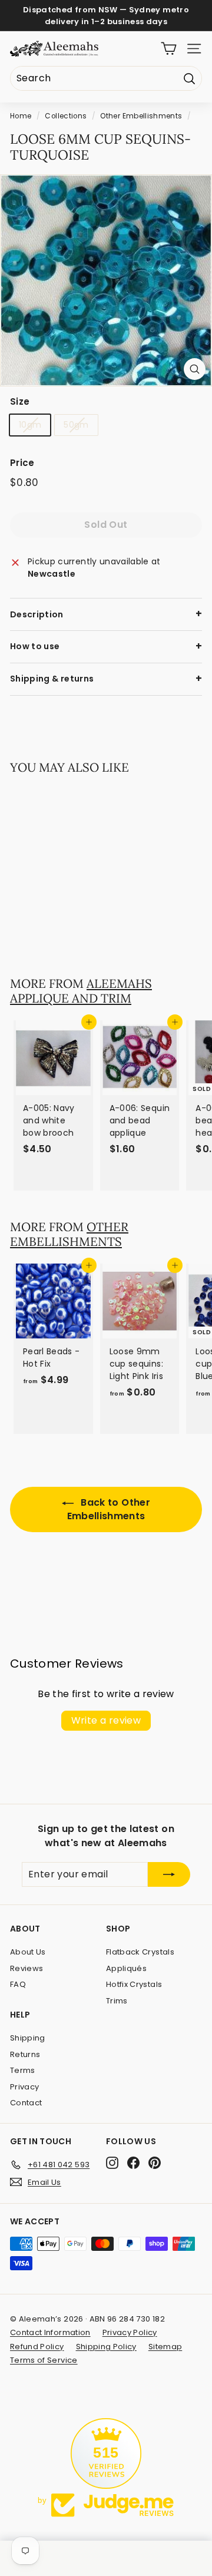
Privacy (24, 2087)
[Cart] (169, 49)
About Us (28, 1952)
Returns (25, 2054)
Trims (117, 2001)
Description (37, 614)
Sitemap (165, 2347)
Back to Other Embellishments (109, 1509)
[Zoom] (195, 369)
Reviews (26, 1968)
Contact (26, 2103)
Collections (66, 116)
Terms (23, 2070)
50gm (76, 425)
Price (22, 463)
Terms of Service (44, 2360)
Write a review (106, 1720)
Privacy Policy (130, 2332)
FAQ (18, 1984)
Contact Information (50, 2332)
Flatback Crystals (140, 1952)
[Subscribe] (169, 1874)
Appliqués (126, 1968)
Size (20, 401)
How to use (35, 646)
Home (21, 116)
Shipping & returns (52, 679)
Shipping (28, 2038)
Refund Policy (37, 2347)
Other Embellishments (141, 116)
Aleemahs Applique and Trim (81, 991)
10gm (30, 425)
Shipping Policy (106, 2347)
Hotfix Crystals (134, 1984)
